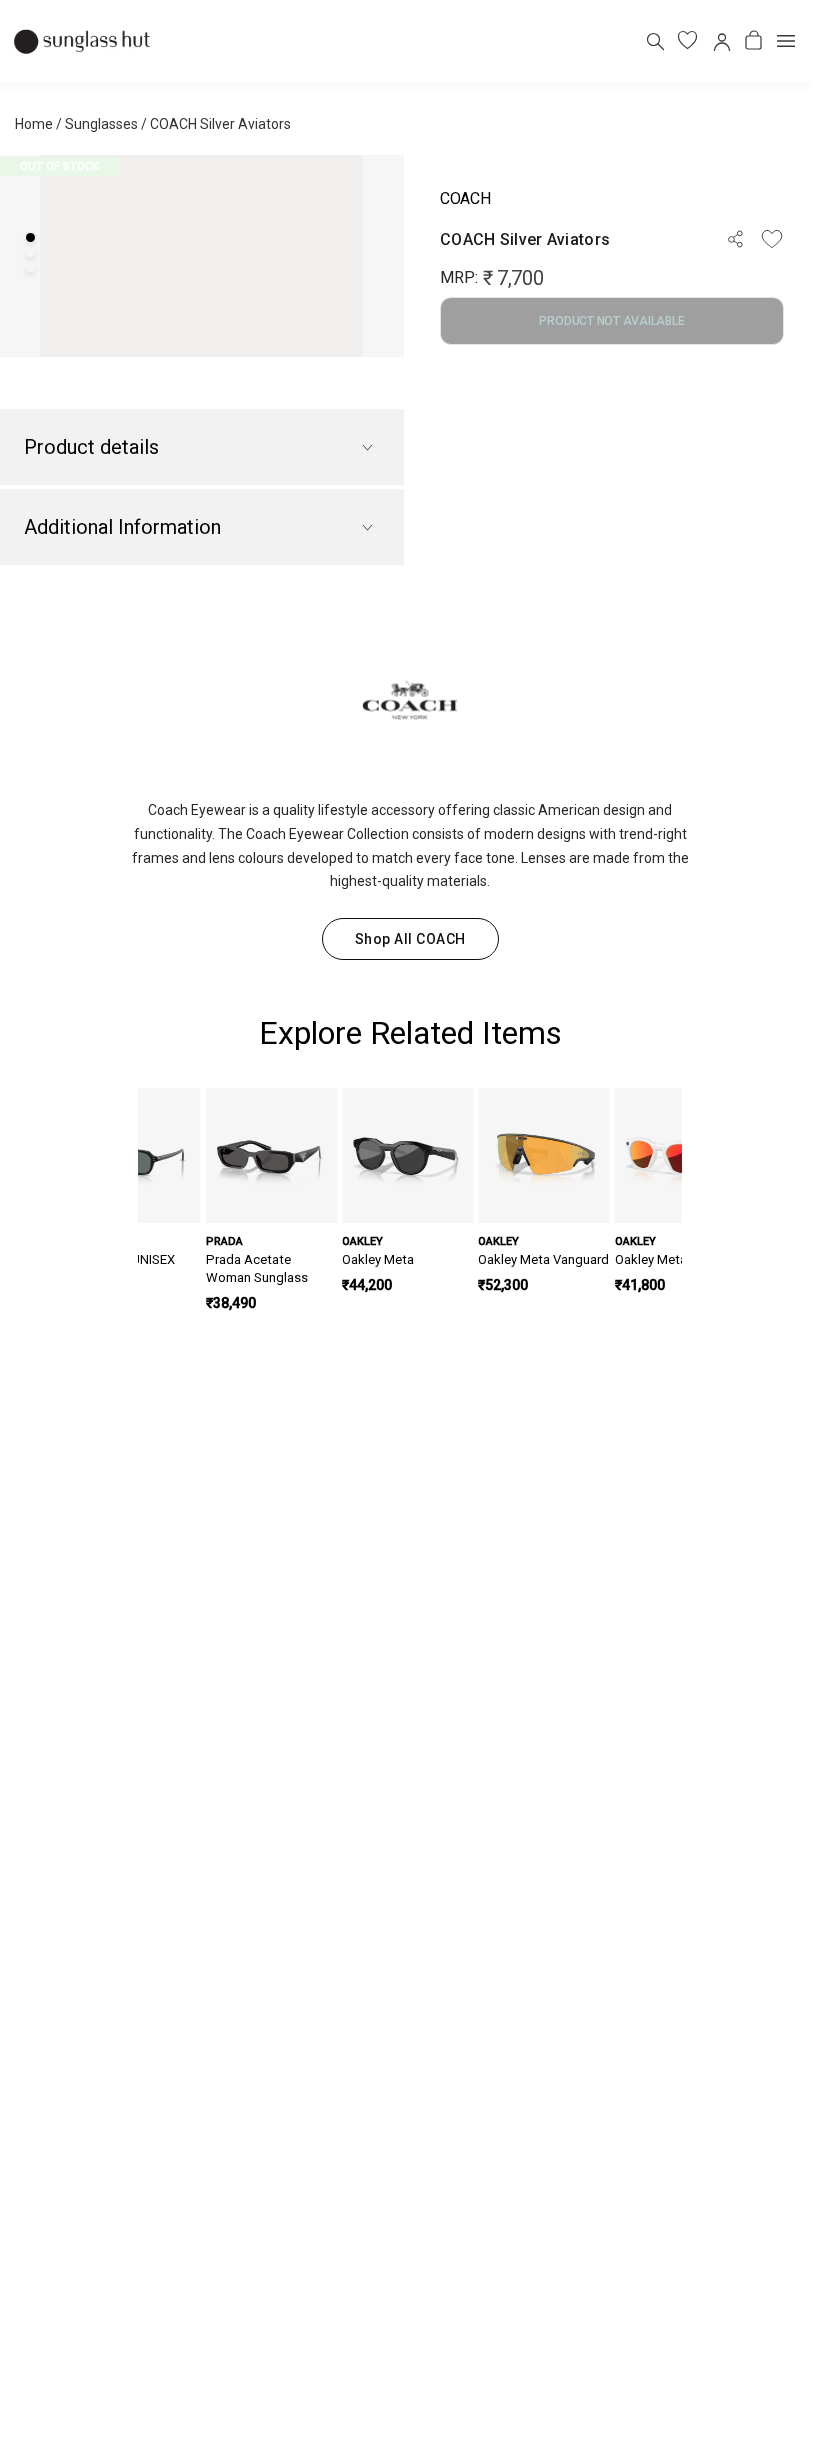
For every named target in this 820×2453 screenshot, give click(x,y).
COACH (465, 198)
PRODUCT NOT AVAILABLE (611, 321)
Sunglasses (101, 124)
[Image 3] (30, 267)
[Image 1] (30, 237)
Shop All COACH (410, 939)
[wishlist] (687, 40)
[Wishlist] (772, 239)
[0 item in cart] (753, 40)
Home (34, 124)
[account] (720, 40)
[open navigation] (786, 41)
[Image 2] (30, 252)
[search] (654, 40)
